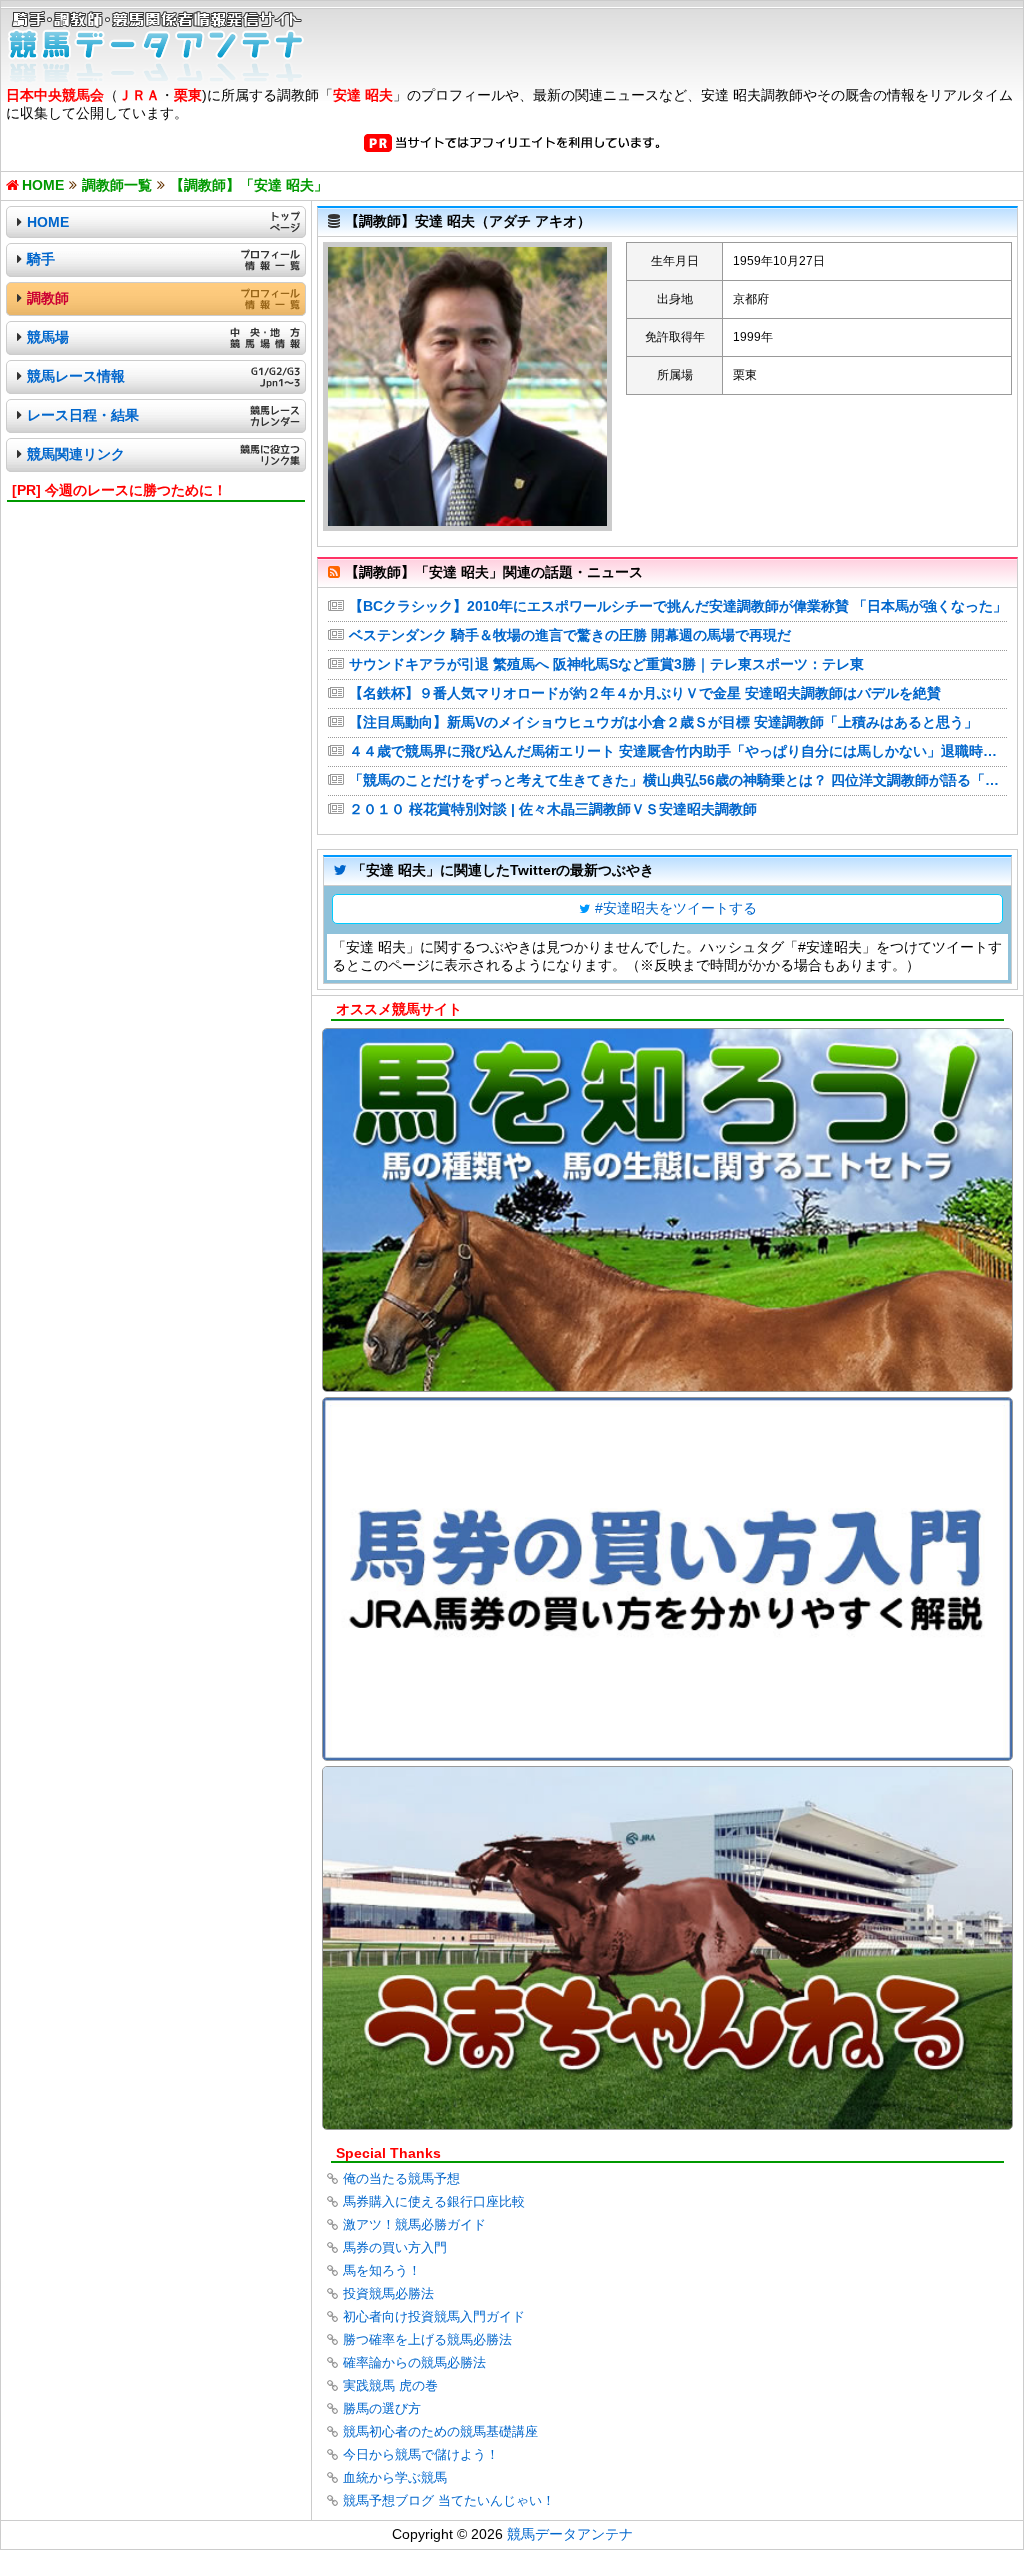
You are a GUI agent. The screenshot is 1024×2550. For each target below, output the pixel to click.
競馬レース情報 (76, 376)
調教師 (48, 298)
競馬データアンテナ (570, 2534)
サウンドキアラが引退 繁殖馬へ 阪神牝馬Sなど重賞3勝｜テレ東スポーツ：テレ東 (606, 664)
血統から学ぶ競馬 (395, 2477)
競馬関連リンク (76, 454)
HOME (48, 222)
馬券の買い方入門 (395, 2247)
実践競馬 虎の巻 (390, 2385)
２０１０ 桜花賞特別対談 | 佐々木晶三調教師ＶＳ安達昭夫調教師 (553, 809)
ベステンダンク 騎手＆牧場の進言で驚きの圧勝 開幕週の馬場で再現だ (570, 635)
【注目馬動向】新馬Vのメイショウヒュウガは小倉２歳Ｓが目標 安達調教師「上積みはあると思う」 (663, 722)
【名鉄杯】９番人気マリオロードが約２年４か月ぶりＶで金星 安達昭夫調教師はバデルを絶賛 (645, 693)
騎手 (41, 259)
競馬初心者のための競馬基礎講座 (440, 2431)
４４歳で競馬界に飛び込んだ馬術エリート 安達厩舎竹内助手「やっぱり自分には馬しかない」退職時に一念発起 (678, 751)
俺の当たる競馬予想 (401, 2178)
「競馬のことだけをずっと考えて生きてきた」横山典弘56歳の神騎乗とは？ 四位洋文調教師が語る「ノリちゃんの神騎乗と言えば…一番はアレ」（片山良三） (678, 780)
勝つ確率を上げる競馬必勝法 (427, 2339)
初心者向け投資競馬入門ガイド (434, 2316)
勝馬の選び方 (382, 2408)
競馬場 (48, 337)
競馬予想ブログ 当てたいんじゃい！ (449, 2500)
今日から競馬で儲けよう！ (421, 2454)
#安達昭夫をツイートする (676, 908)
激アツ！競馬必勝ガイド (414, 2224)
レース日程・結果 (83, 415)
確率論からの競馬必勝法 (414, 2362)
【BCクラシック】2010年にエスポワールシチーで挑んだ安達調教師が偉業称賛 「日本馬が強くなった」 (678, 606)
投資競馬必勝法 (388, 2293)
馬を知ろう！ (382, 2270)
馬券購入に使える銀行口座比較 (434, 2201)
